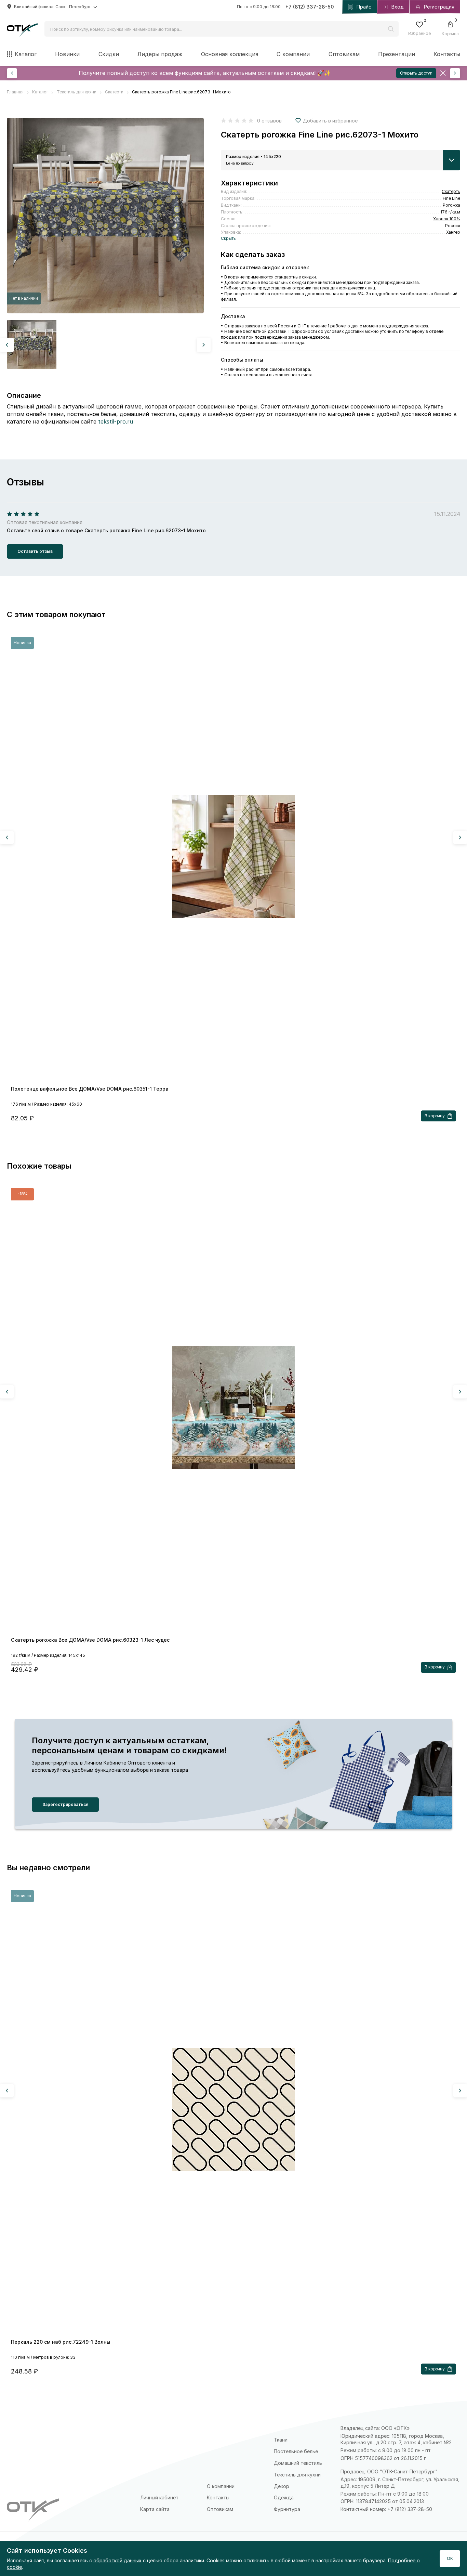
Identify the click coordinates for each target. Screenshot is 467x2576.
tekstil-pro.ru (116, 421)
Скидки (109, 54)
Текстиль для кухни (297, 2475)
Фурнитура (287, 2509)
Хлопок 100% (447, 219)
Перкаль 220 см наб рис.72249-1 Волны (61, 2342)
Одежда (284, 2497)
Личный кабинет (159, 2497)
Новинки (67, 54)
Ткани (281, 2440)
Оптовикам (344, 54)
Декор (282, 2486)
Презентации (397, 54)
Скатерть (451, 191)
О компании (293, 54)
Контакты (447, 54)
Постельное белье (296, 2451)
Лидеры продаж (160, 54)
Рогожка (451, 205)
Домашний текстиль (298, 2463)
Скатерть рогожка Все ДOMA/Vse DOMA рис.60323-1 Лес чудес (90, 1640)
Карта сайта (155, 2509)
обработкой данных (117, 2560)
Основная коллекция (230, 54)
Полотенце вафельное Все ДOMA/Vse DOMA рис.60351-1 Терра (90, 1089)
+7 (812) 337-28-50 (310, 7)
